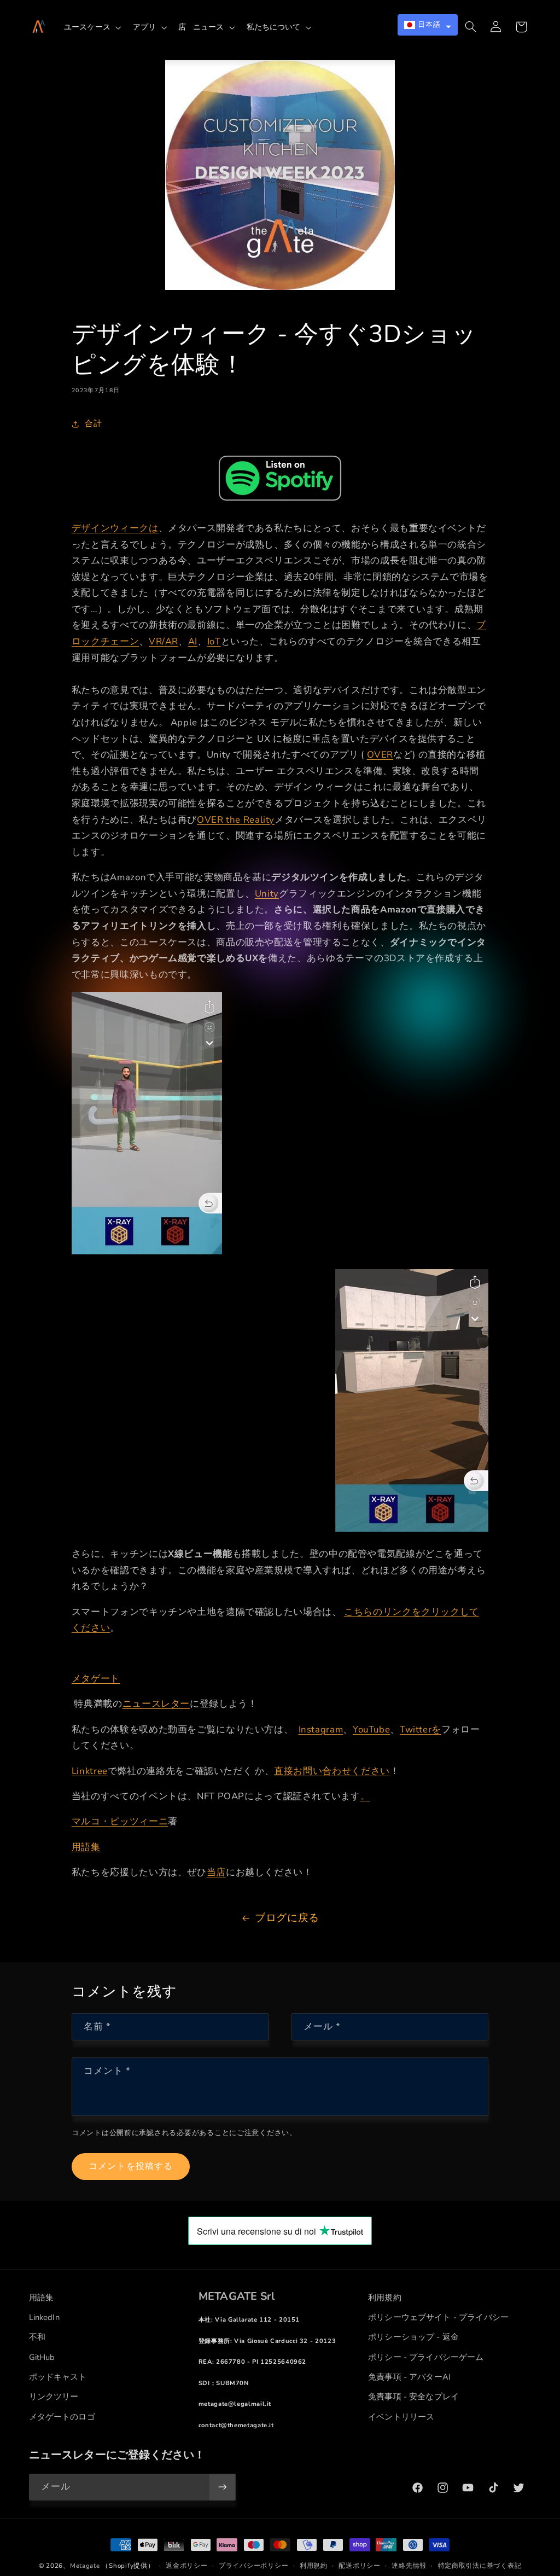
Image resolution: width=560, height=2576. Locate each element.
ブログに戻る (287, 1918)
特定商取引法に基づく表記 (480, 2566)
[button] (95, 27)
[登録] (222, 2487)
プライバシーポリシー (253, 2566)
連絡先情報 (409, 2566)
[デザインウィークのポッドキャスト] (280, 478)
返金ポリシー (186, 2566)
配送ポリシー (359, 2566)
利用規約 (314, 2566)
